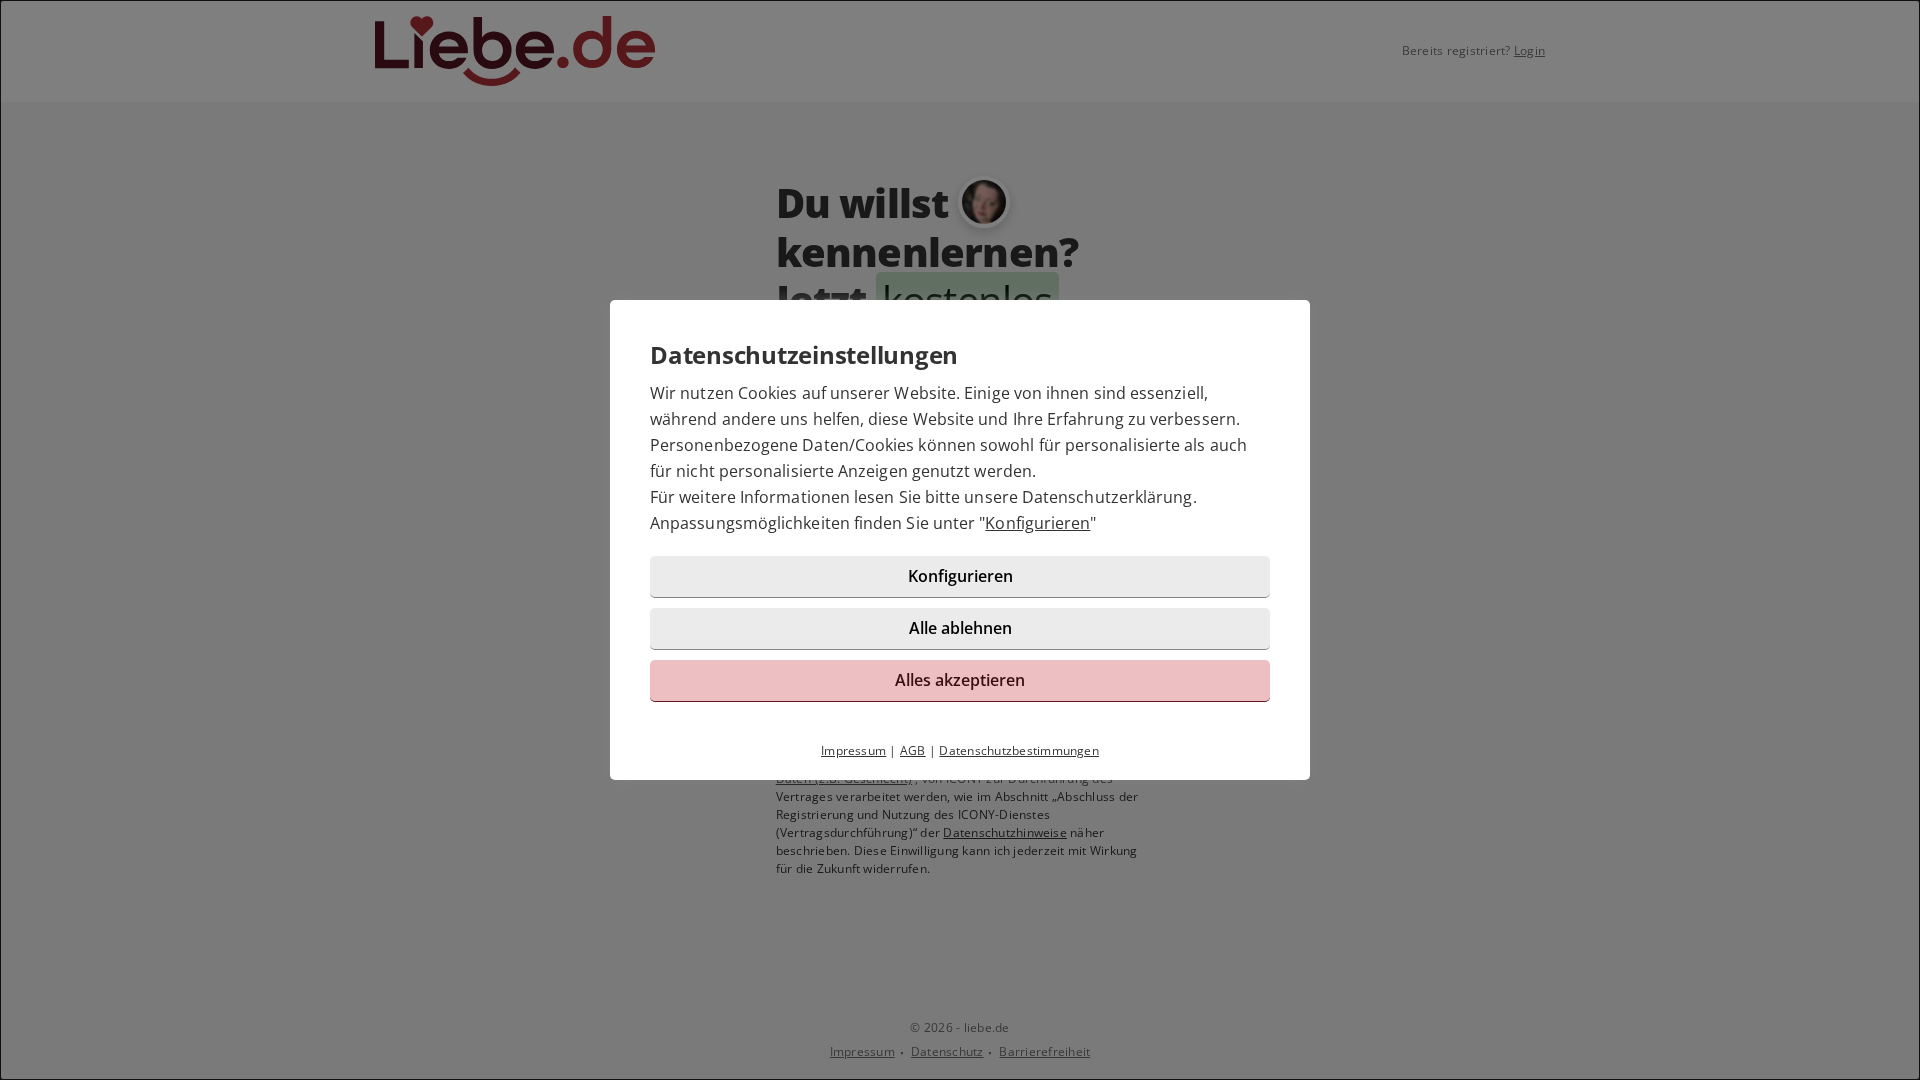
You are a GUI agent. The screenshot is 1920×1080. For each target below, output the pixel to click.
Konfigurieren (1037, 523)
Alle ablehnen (960, 628)
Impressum (853, 750)
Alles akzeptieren (960, 680)
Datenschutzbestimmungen (1019, 750)
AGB (913, 750)
